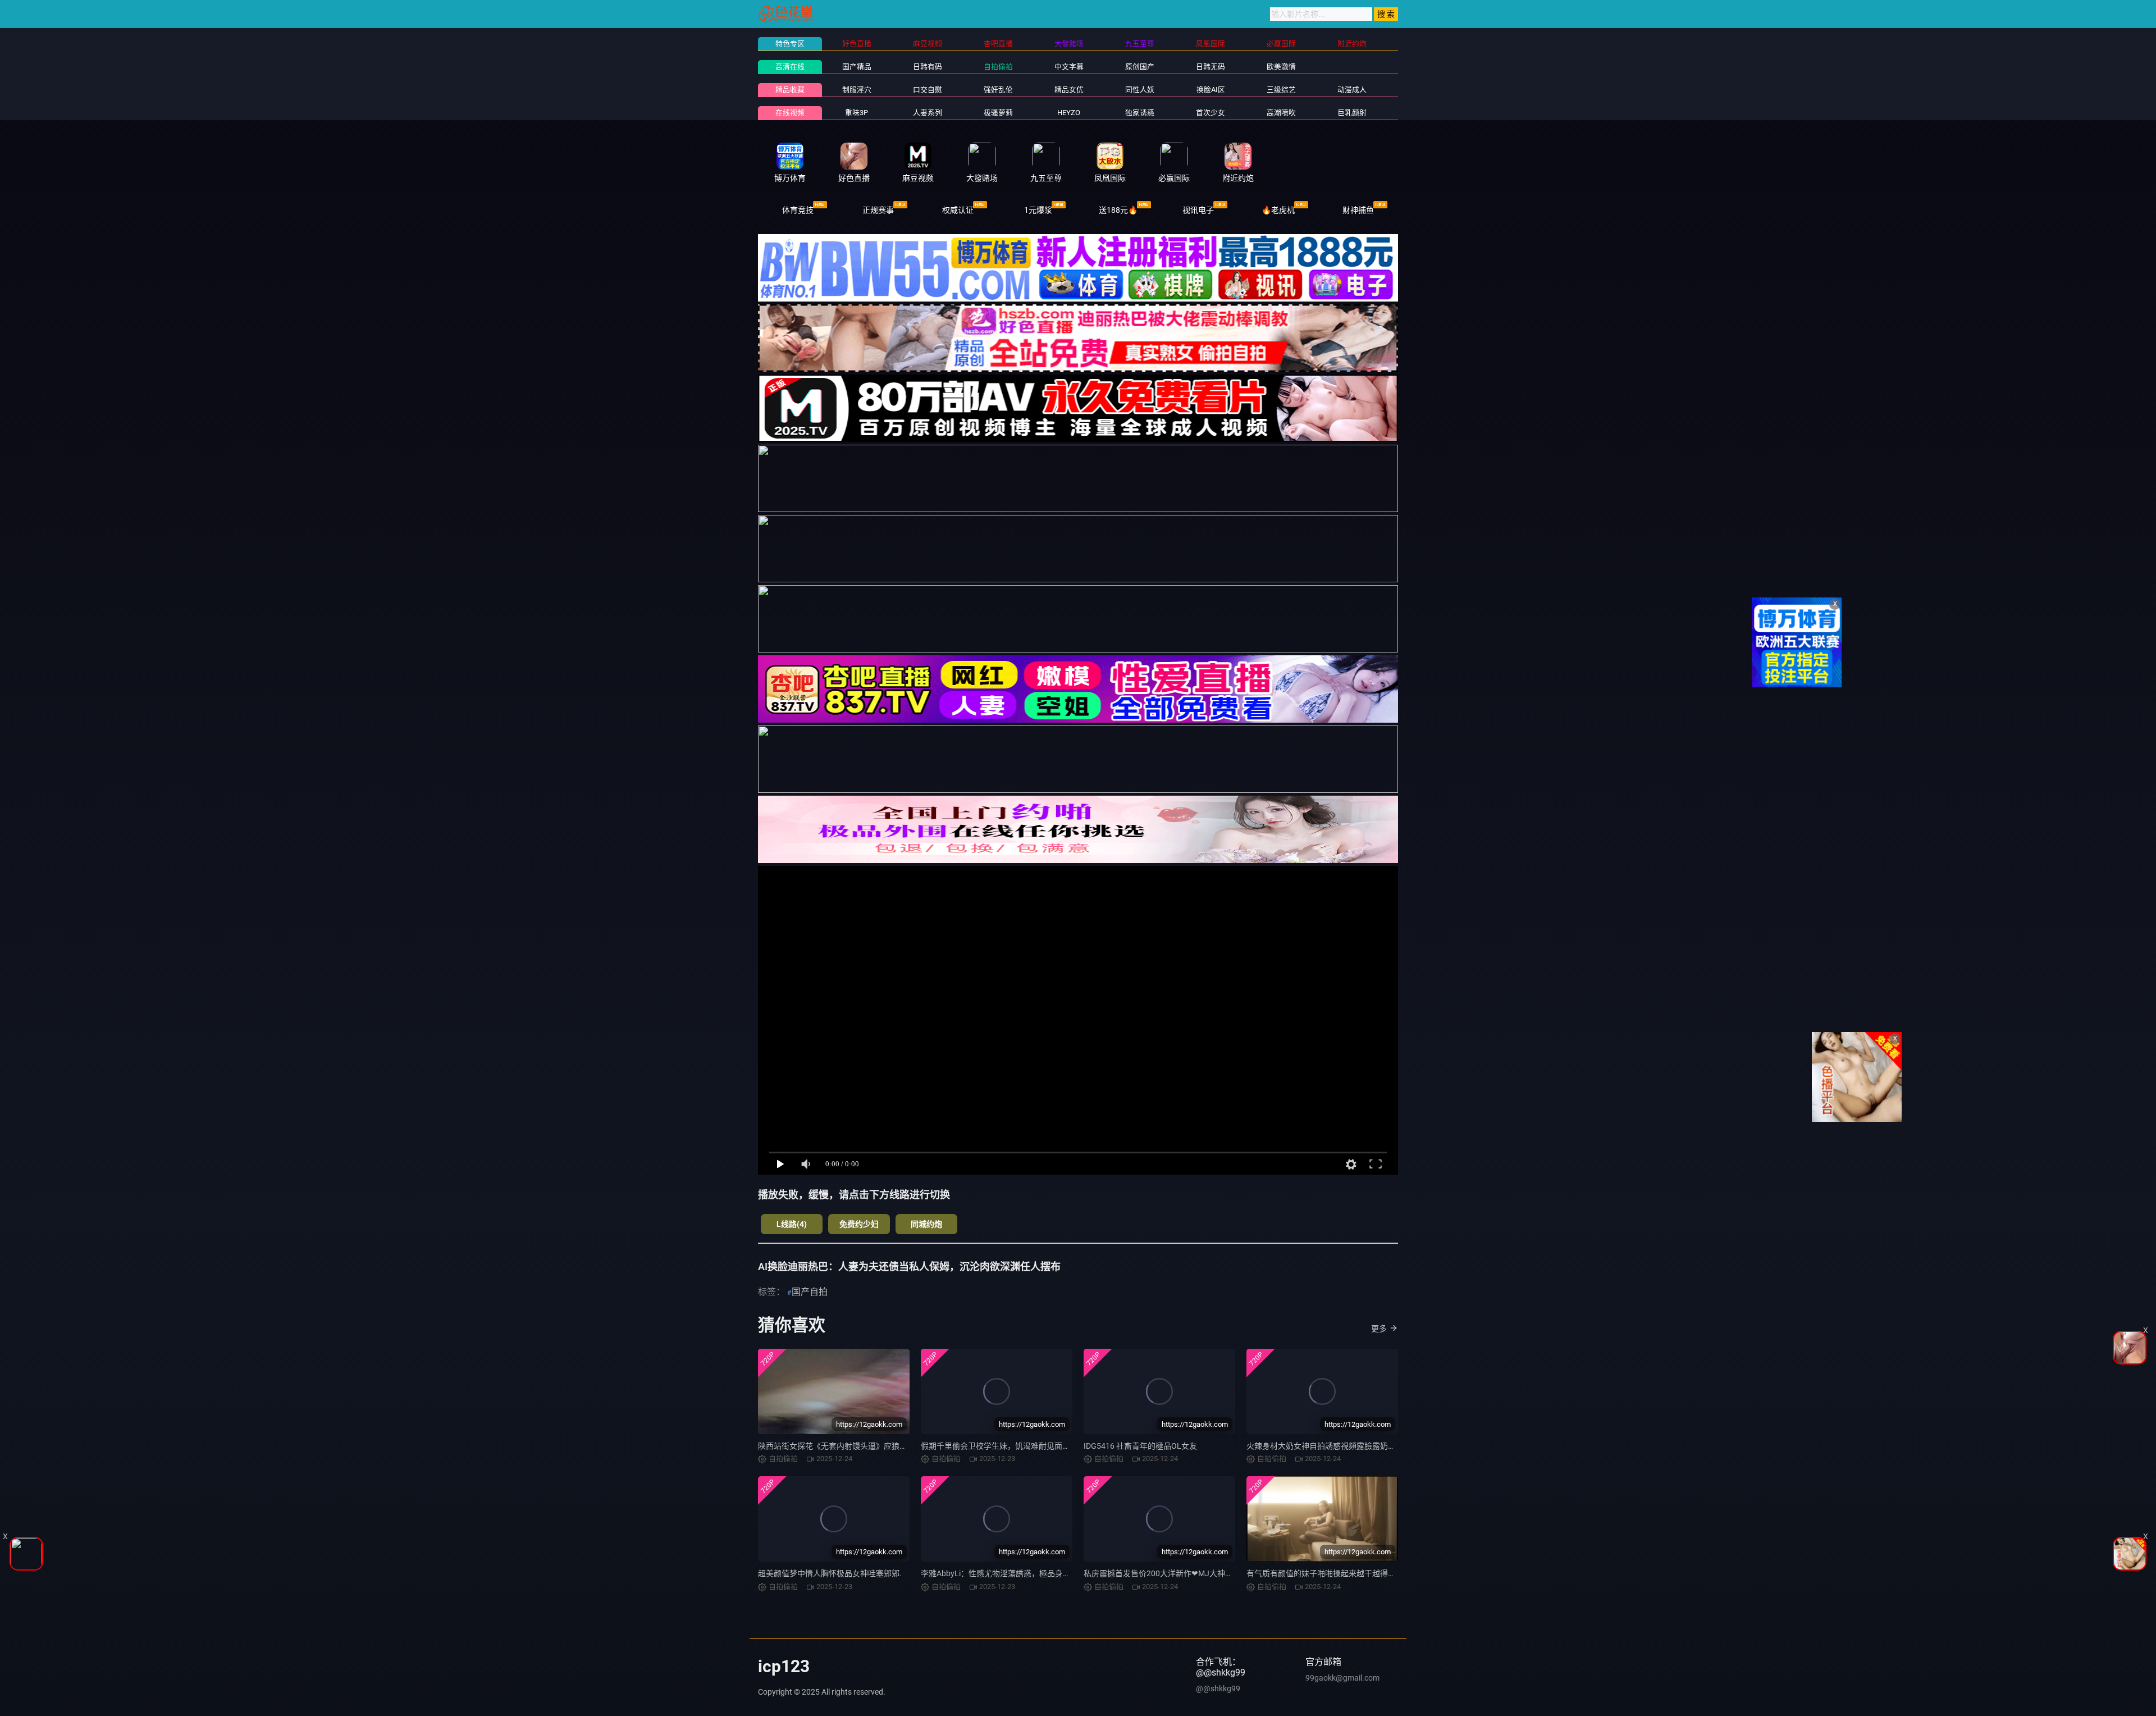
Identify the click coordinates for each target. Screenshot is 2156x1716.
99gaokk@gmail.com (1342, 1678)
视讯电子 (1198, 210)
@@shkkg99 (1218, 1688)
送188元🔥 (1118, 210)
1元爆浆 (1038, 210)
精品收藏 (790, 90)
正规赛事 (878, 210)
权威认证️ (958, 210)
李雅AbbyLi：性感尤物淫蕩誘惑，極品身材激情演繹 (1011, 1573)
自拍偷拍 (998, 67)
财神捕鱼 (1358, 210)
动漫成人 (1352, 90)
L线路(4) (792, 1224)
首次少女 (1211, 113)
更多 (1379, 1329)
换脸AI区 (1211, 90)
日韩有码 (928, 67)
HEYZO (1069, 113)
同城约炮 (926, 1224)
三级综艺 (1281, 90)
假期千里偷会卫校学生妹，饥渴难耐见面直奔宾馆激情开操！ (1027, 1446)
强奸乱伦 (998, 90)
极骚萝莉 (998, 113)
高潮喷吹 (1281, 113)
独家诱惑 (1140, 113)
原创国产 (1140, 67)
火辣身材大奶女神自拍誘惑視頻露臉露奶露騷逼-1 (1332, 1446)
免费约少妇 (859, 1224)
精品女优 (1069, 90)
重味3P (857, 113)
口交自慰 (928, 90)
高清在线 (790, 67)
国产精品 (857, 67)
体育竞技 (798, 210)
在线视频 (790, 113)
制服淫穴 (857, 90)
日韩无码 (1211, 67)
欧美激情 (1281, 67)
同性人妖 (1140, 90)
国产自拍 (810, 1292)
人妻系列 (928, 113)
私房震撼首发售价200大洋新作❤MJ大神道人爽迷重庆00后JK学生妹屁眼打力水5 (1225, 1573)
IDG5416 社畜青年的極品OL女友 (1140, 1446)
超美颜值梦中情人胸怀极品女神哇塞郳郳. (830, 1573)
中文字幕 (1069, 67)
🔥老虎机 (1278, 210)
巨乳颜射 (1352, 113)
